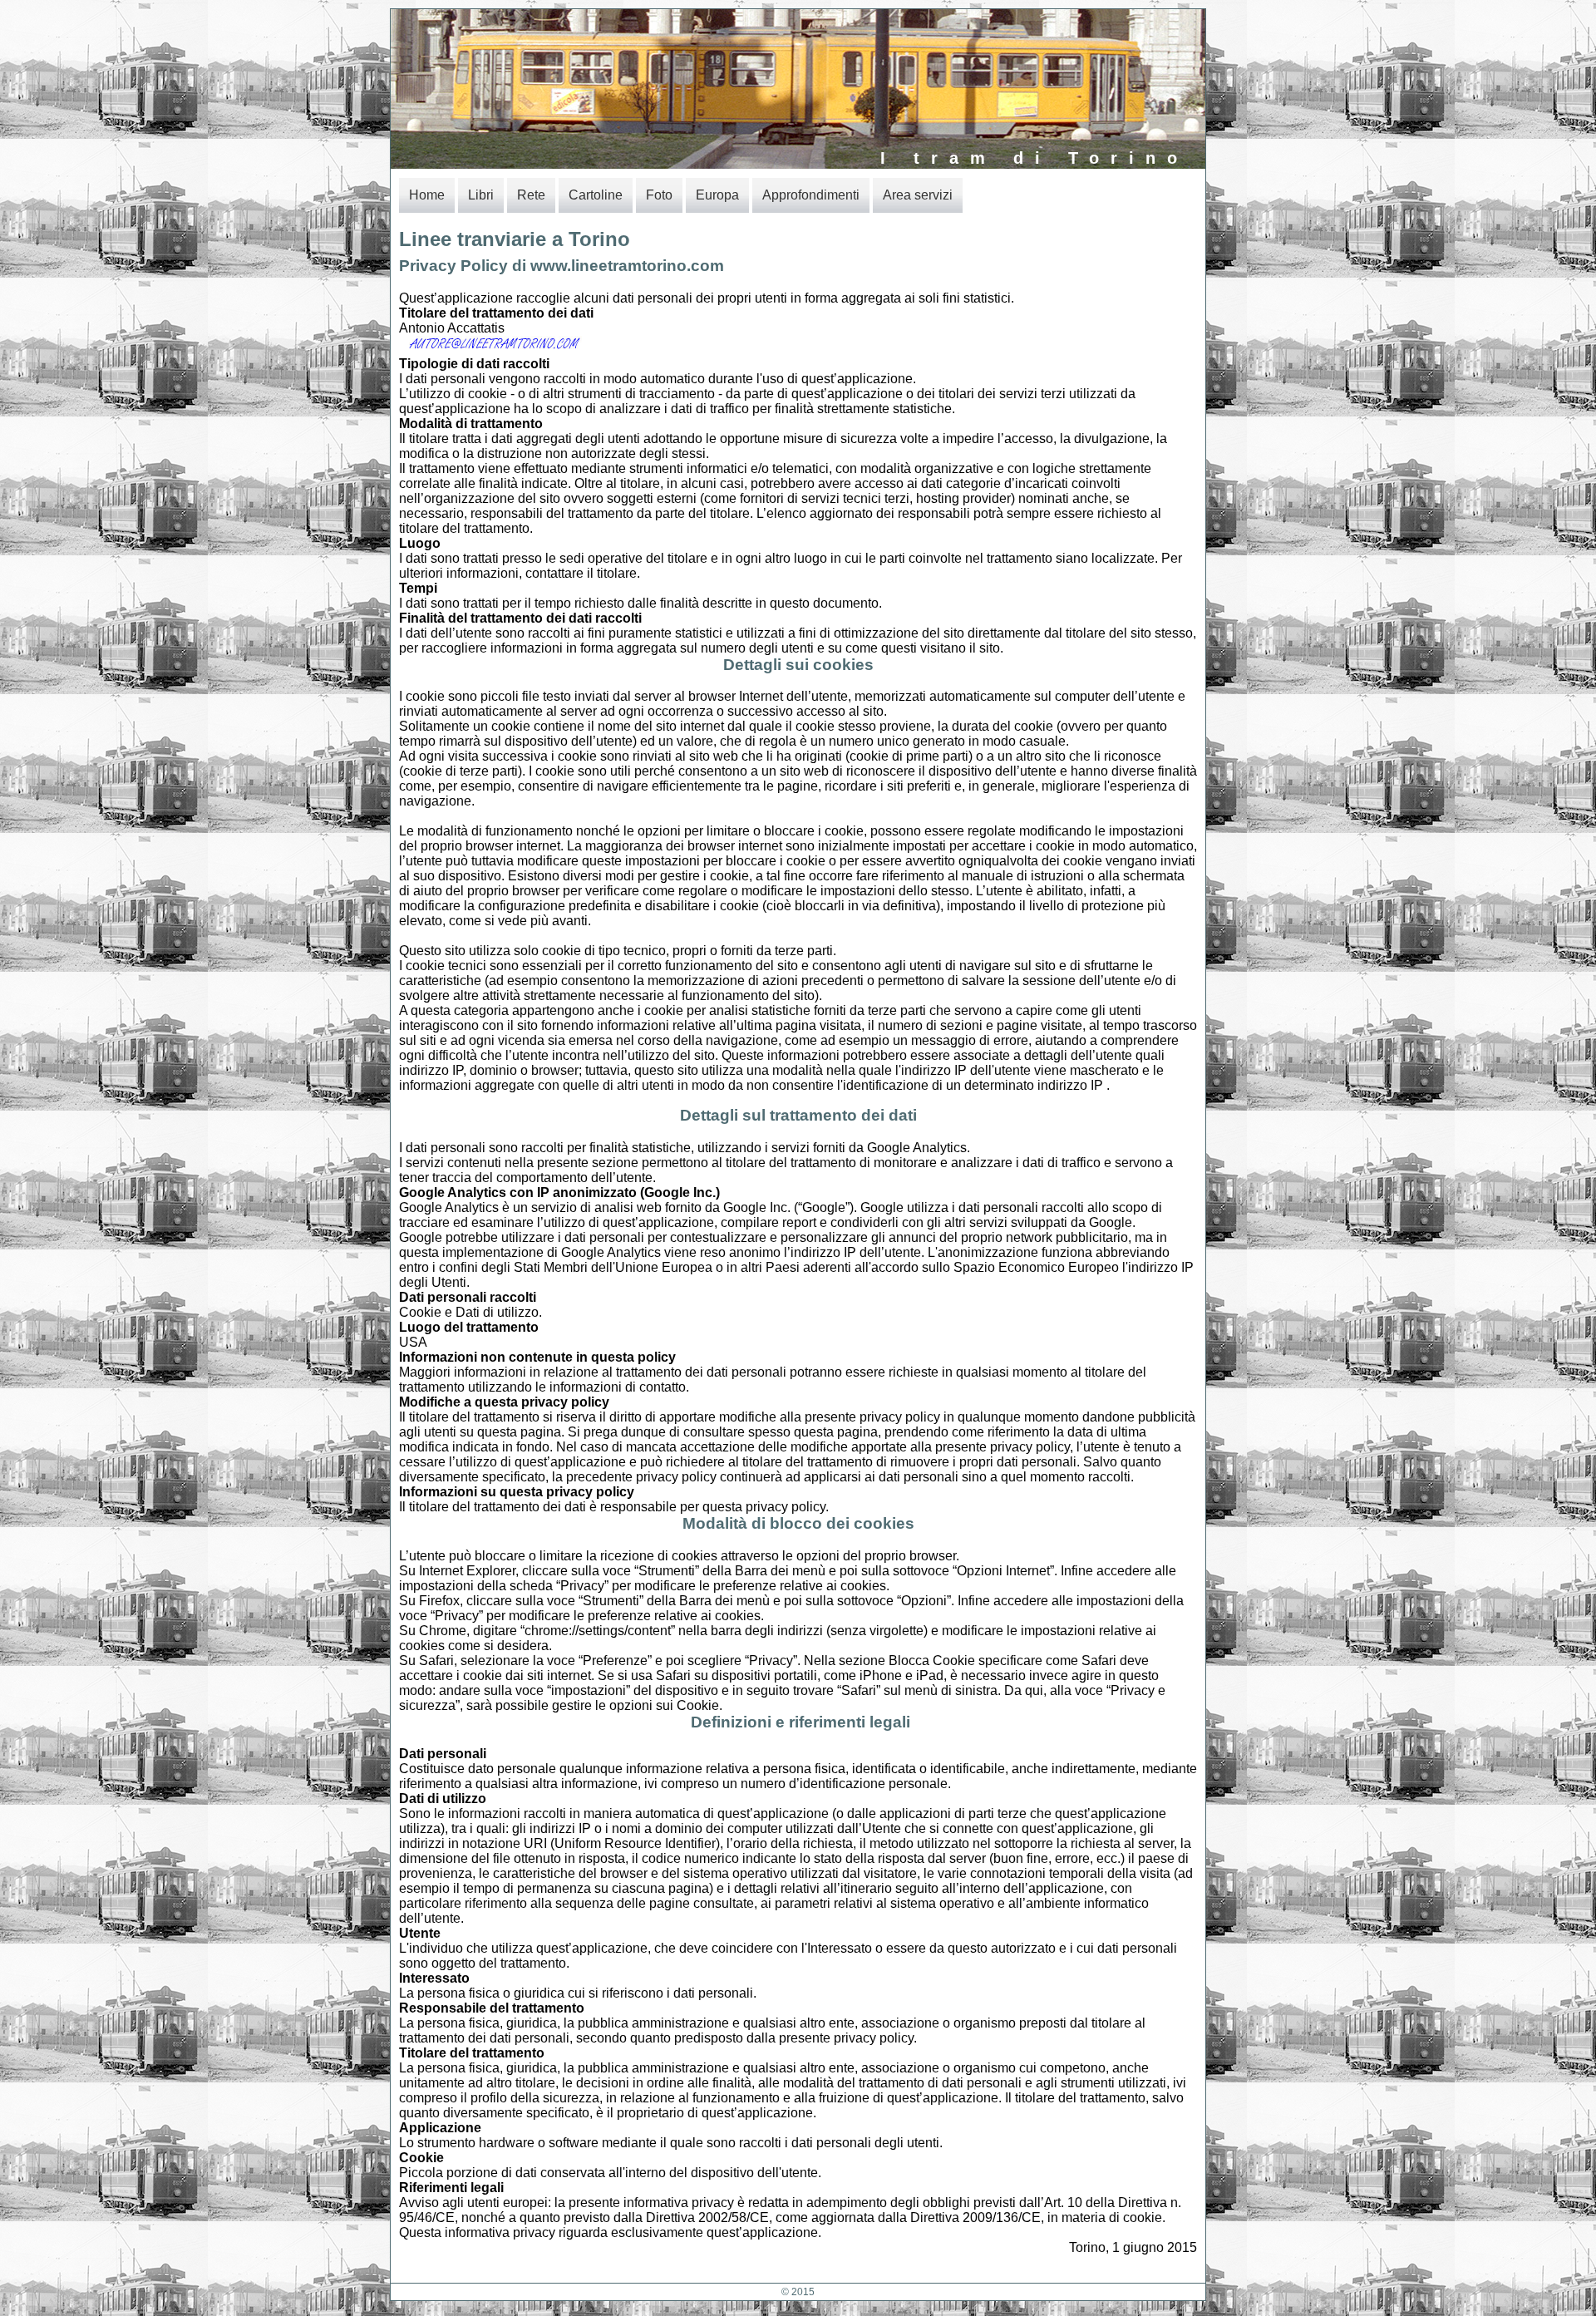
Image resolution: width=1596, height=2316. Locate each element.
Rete (531, 195)
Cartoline (596, 195)
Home (427, 195)
